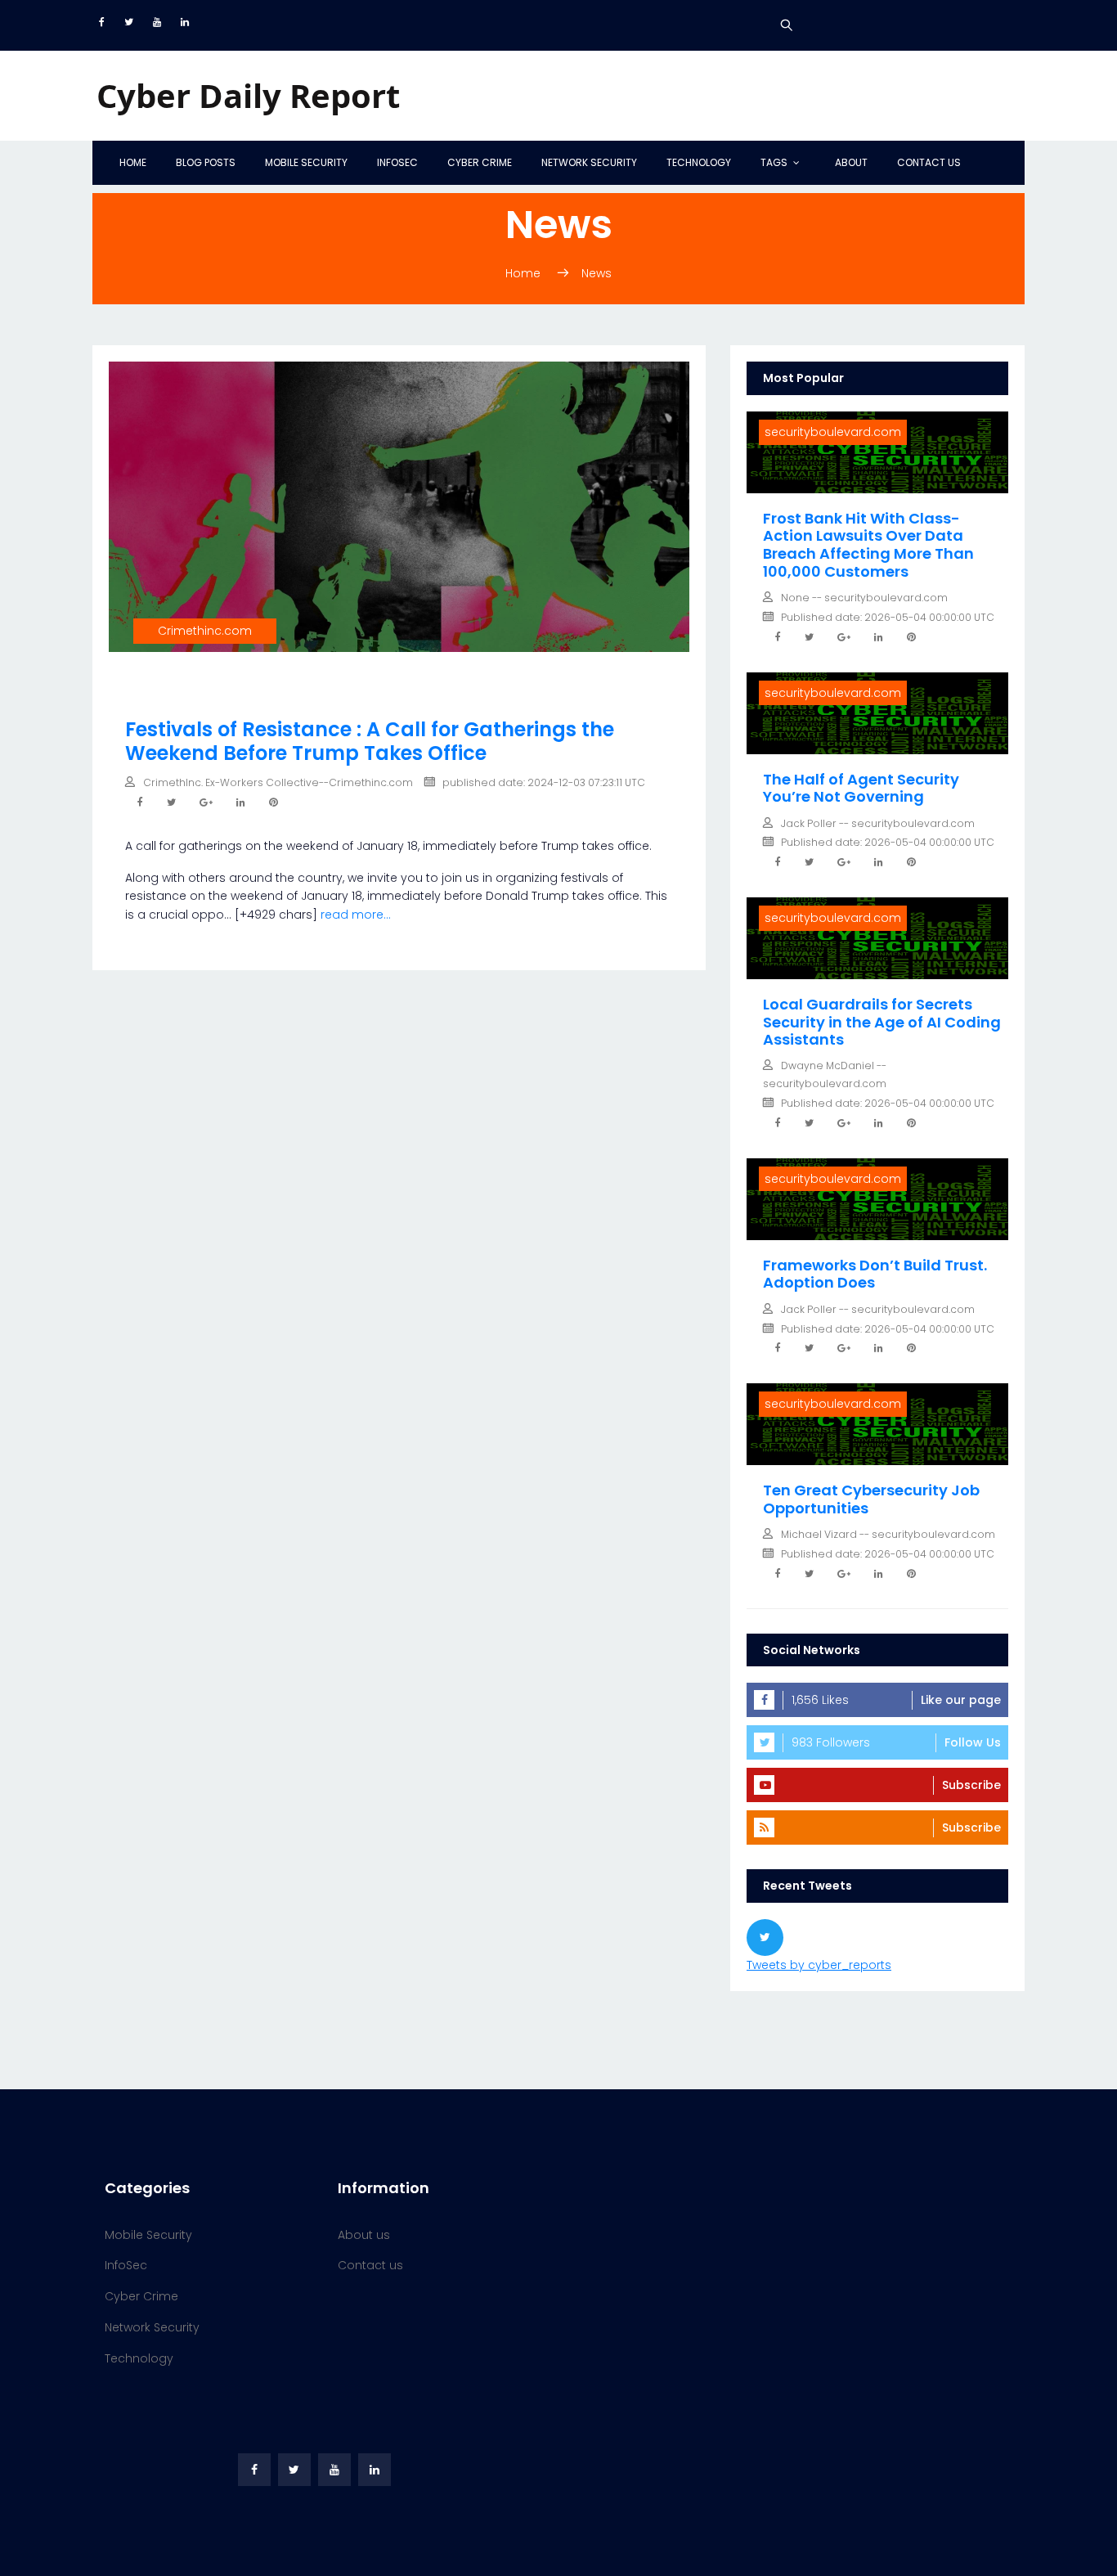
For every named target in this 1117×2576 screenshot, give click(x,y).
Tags (774, 162)
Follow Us (973, 1742)
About (851, 162)
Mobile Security (306, 162)
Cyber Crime (480, 162)
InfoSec (397, 162)
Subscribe (971, 1785)
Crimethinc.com (205, 631)
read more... (356, 915)
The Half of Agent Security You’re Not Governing (861, 788)
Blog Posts (206, 162)
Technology (699, 162)
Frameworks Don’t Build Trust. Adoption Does (875, 1274)
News (597, 273)
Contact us (929, 162)
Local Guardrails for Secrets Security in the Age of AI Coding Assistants (882, 1022)
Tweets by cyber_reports (819, 1965)
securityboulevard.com (833, 432)
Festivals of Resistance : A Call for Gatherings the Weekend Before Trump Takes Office (370, 741)
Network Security (589, 162)
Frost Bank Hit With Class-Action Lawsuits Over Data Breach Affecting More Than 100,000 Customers (868, 545)
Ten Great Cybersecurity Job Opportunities (871, 1499)
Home (133, 162)
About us (364, 2235)
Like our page (961, 1700)
